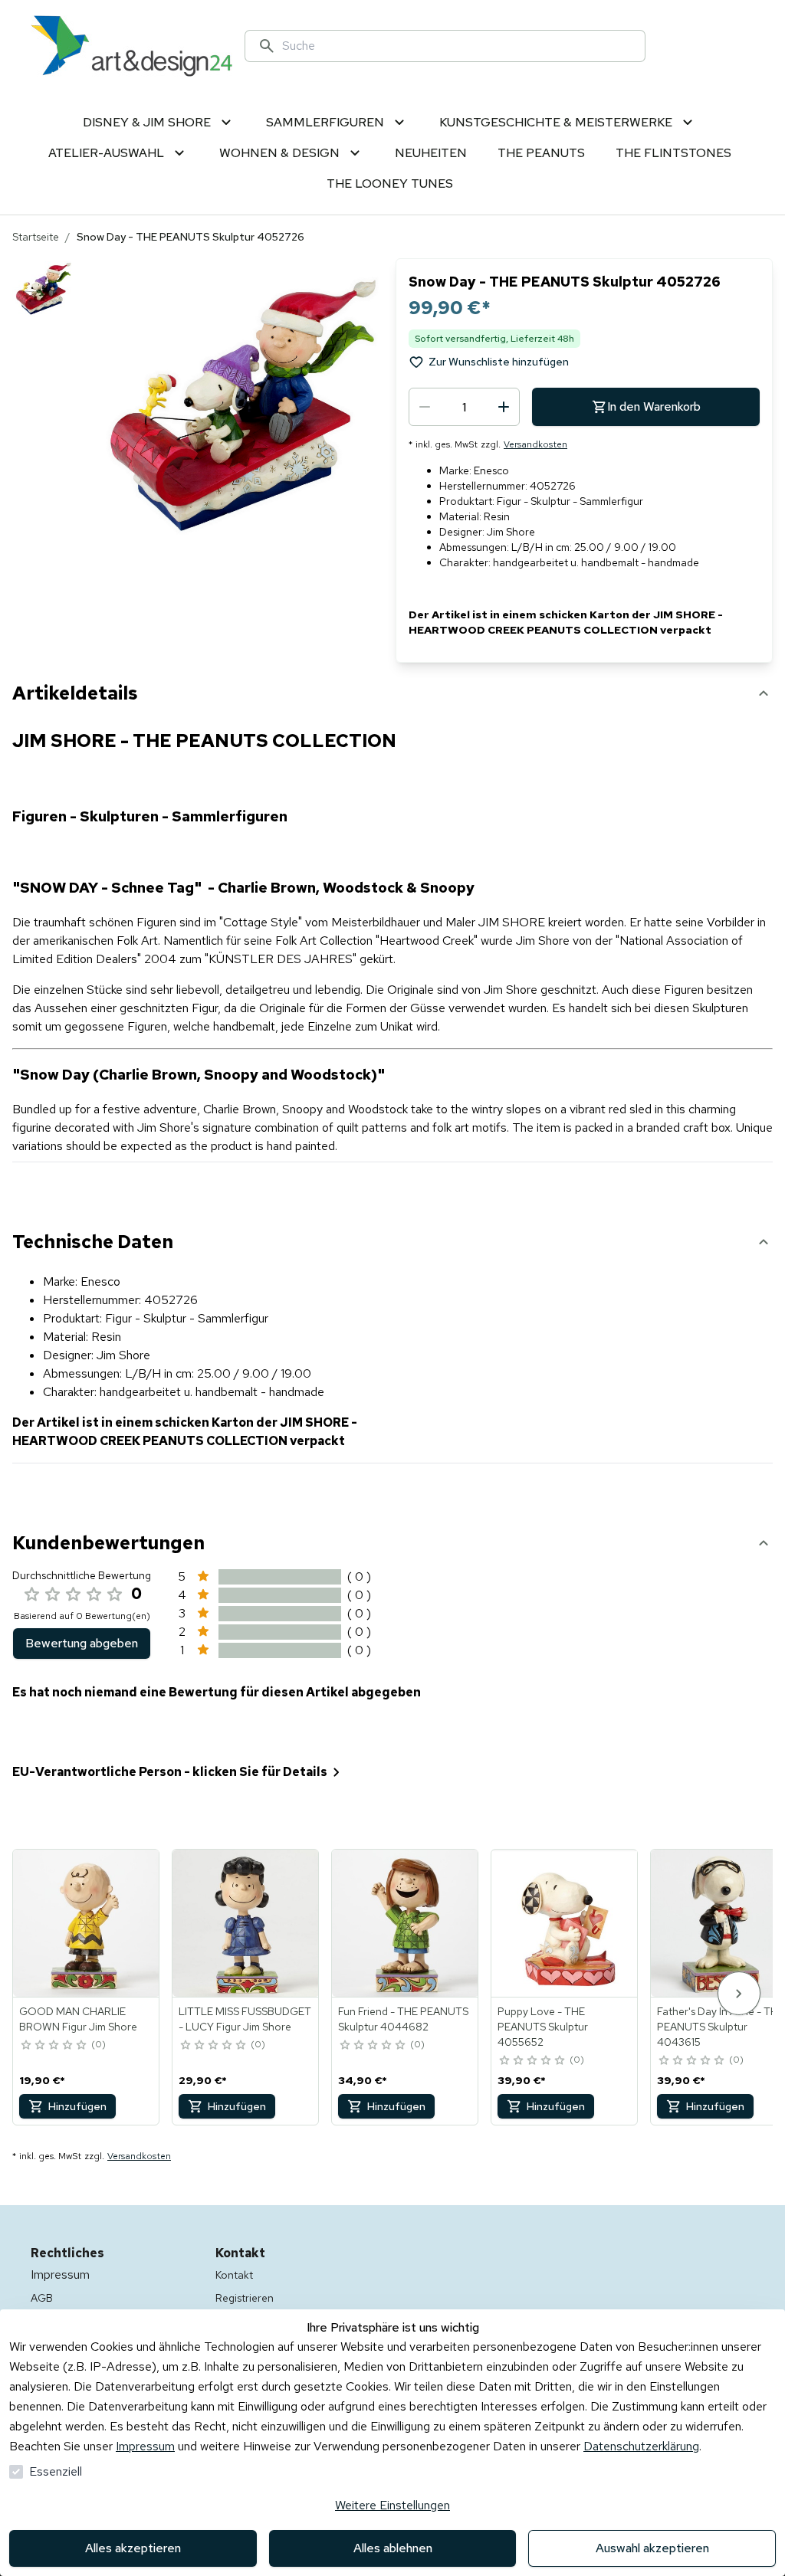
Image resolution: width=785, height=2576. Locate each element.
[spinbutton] (464, 407)
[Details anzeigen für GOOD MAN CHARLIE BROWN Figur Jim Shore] (87, 1923)
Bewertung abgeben (82, 1643)
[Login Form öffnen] (736, 46)
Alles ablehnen (393, 2548)
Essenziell (56, 2471)
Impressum (145, 2446)
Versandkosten (535, 444)
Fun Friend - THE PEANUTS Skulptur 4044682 (403, 2019)
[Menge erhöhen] (504, 407)
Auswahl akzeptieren (652, 2548)
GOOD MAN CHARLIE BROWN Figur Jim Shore (78, 2019)
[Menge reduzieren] (425, 407)
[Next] (739, 1993)
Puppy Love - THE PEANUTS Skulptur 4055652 (543, 2027)
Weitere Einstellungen (392, 2505)
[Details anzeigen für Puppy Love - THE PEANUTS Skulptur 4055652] (565, 1923)
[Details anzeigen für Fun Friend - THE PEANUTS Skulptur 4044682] (406, 1923)
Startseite (36, 237)
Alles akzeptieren (133, 2548)
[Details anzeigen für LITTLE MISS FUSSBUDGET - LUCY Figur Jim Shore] (246, 1923)
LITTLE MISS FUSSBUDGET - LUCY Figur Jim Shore (245, 2019)
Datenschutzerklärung (641, 2446)
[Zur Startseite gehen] (131, 46)
